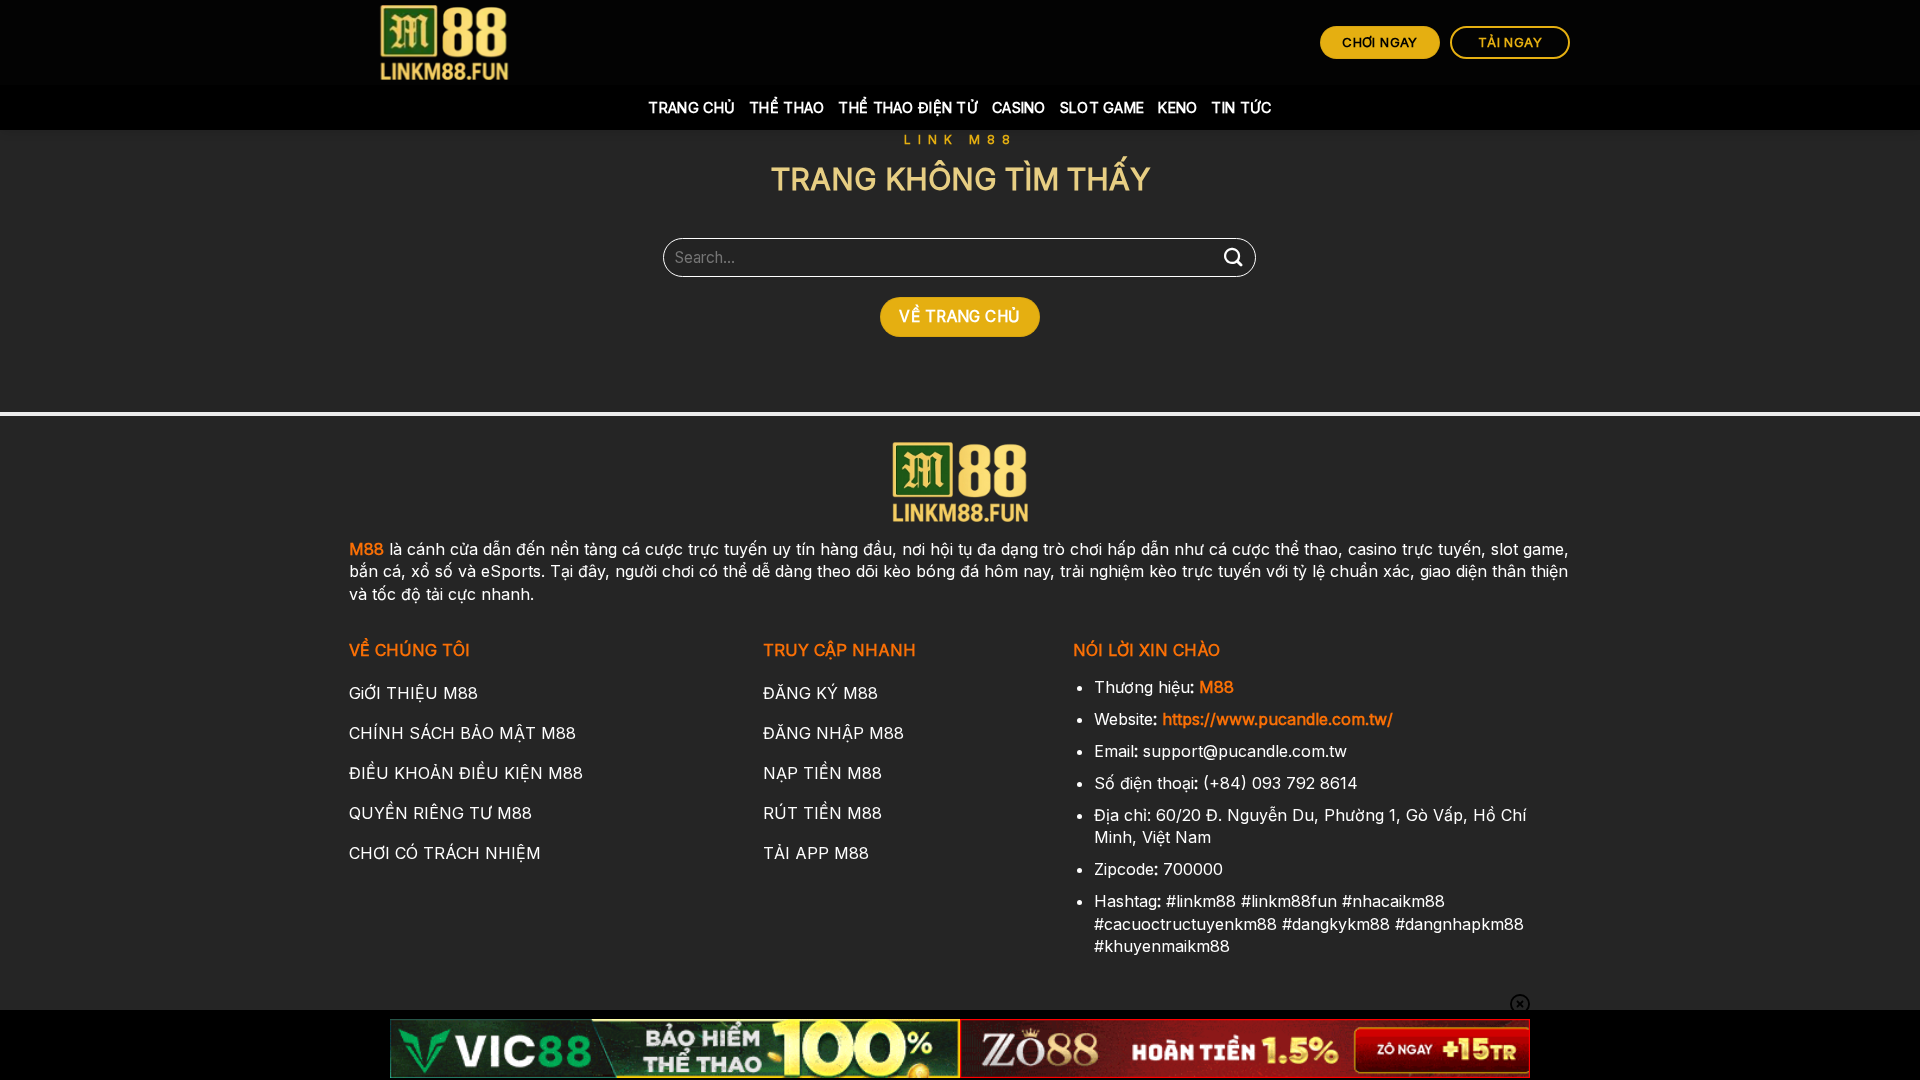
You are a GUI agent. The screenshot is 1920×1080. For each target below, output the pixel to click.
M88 (366, 549)
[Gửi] (1233, 257)
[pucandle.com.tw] (445, 42)
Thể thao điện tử (908, 107)
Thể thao (786, 107)
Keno (1177, 107)
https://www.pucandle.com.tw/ (1277, 719)
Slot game (1102, 107)
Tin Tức (1241, 107)
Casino (1019, 107)
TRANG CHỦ (691, 107)
